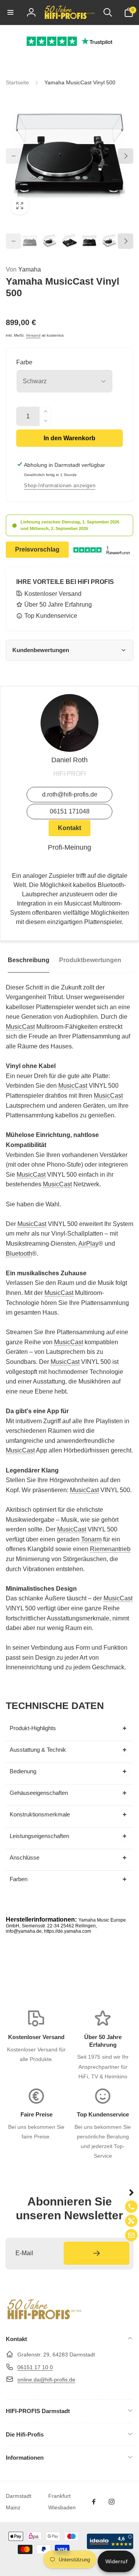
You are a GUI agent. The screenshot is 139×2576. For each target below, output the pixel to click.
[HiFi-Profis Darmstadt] (44, 2319)
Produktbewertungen (90, 960)
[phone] (131, 2207)
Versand (33, 335)
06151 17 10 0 (35, 2367)
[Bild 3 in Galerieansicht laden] (69, 241)
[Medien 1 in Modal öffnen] (69, 156)
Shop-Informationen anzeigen (60, 486)
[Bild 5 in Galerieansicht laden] (109, 241)
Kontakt (69, 828)
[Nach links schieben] (14, 156)
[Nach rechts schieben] (125, 156)
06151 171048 (70, 811)
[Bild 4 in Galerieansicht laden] (90, 241)
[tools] (131, 2221)
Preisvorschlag (37, 549)
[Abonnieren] (97, 2253)
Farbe (24, 362)
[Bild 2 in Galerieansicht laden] (50, 241)
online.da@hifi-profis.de (46, 2380)
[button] (10, 12)
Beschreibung (29, 960)
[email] (131, 2235)
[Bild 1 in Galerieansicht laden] (30, 241)
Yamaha (23, 269)
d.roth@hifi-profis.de (70, 794)
